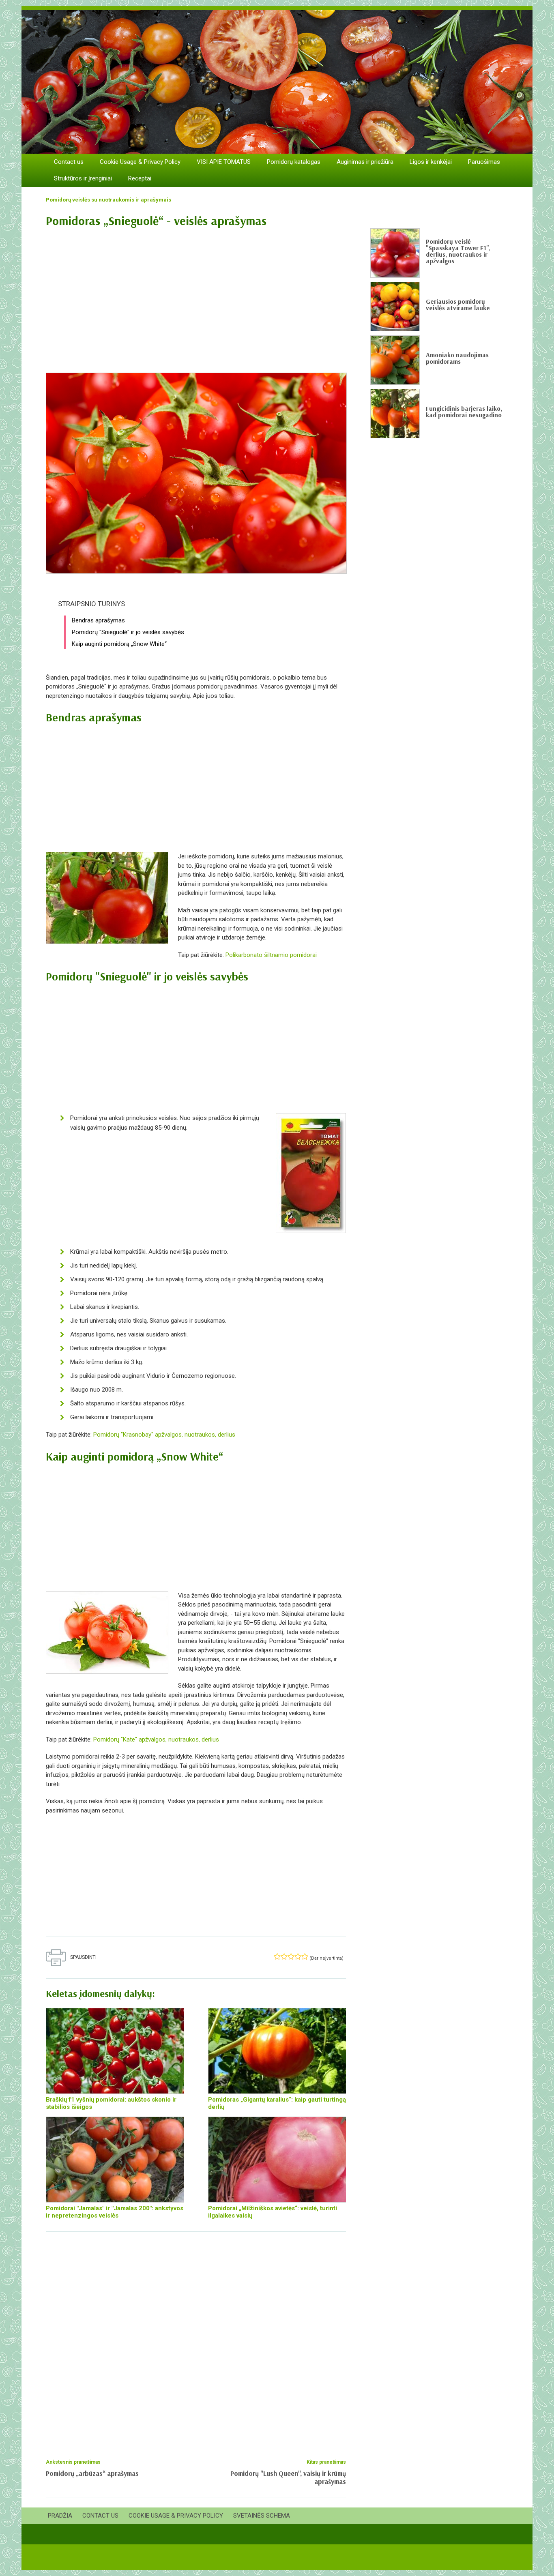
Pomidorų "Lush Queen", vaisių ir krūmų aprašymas (288, 2477)
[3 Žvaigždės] (291, 1956)
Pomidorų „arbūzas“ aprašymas (92, 2473)
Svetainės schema (262, 2516)
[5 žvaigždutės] (305, 1956)
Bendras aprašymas (98, 620)
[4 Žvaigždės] (298, 1956)
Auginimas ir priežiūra (365, 162)
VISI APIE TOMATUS (224, 162)
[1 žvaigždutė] (277, 1956)
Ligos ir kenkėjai (431, 162)
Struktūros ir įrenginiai (83, 178)
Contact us (69, 162)
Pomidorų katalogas (294, 162)
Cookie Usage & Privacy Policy (140, 162)
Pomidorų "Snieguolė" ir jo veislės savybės (128, 632)
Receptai (140, 178)
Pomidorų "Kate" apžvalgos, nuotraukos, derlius (156, 1739)
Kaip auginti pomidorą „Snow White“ (119, 644)
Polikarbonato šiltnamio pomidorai (271, 955)
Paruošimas (484, 162)
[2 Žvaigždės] (284, 1956)
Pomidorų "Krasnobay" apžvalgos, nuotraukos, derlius (164, 1435)
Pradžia (60, 2516)
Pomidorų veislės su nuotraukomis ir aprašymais (108, 200)
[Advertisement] (196, 296)
